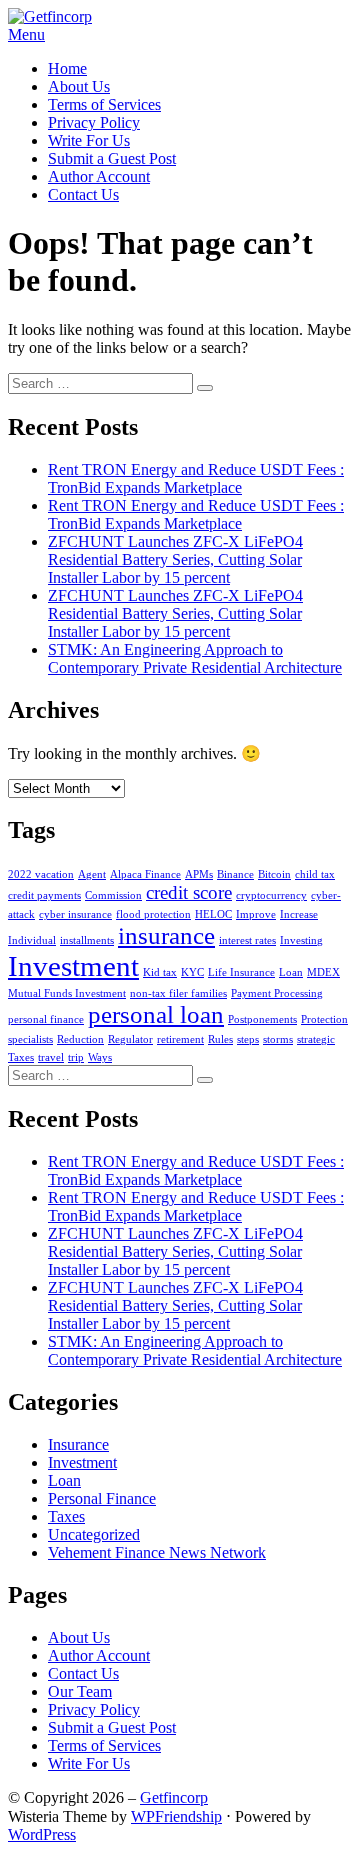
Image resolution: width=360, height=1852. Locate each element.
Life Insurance (241, 972)
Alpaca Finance (145, 874)
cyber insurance (75, 914)
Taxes (21, 1057)
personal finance (46, 1019)
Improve (256, 914)
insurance (166, 935)
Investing (301, 940)
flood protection (153, 914)
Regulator (130, 1039)
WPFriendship (176, 1816)
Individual (32, 940)
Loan (291, 972)
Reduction (80, 1039)
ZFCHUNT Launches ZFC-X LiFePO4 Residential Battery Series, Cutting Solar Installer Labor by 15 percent (175, 559)
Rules (220, 1039)
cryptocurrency (271, 895)
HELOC (213, 914)
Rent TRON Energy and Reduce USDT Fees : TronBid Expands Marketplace (196, 478)
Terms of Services (104, 104)
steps (248, 1039)
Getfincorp (174, 1797)
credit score (189, 892)
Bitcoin (274, 874)
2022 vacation (41, 874)
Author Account (99, 176)
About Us (79, 86)
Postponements (262, 1019)
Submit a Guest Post (112, 158)
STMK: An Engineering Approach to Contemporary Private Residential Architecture (195, 658)
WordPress (42, 1834)
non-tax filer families (178, 993)
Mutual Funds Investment (67, 993)
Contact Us (83, 194)
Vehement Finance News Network (157, 1552)
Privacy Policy (94, 122)
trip (76, 1057)
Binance (235, 874)
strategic (316, 1039)
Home (67, 68)
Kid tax (160, 972)
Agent (92, 874)
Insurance (78, 1444)
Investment (73, 966)
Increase (299, 914)
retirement (180, 1039)
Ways (100, 1057)
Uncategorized (94, 1534)
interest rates (247, 940)
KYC (192, 972)
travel (51, 1057)
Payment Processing (277, 993)
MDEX (323, 972)
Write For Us (89, 140)
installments (87, 940)
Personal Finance (102, 1498)
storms (278, 1039)
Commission (113, 895)
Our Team (80, 1691)
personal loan (156, 1014)
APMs (199, 874)
